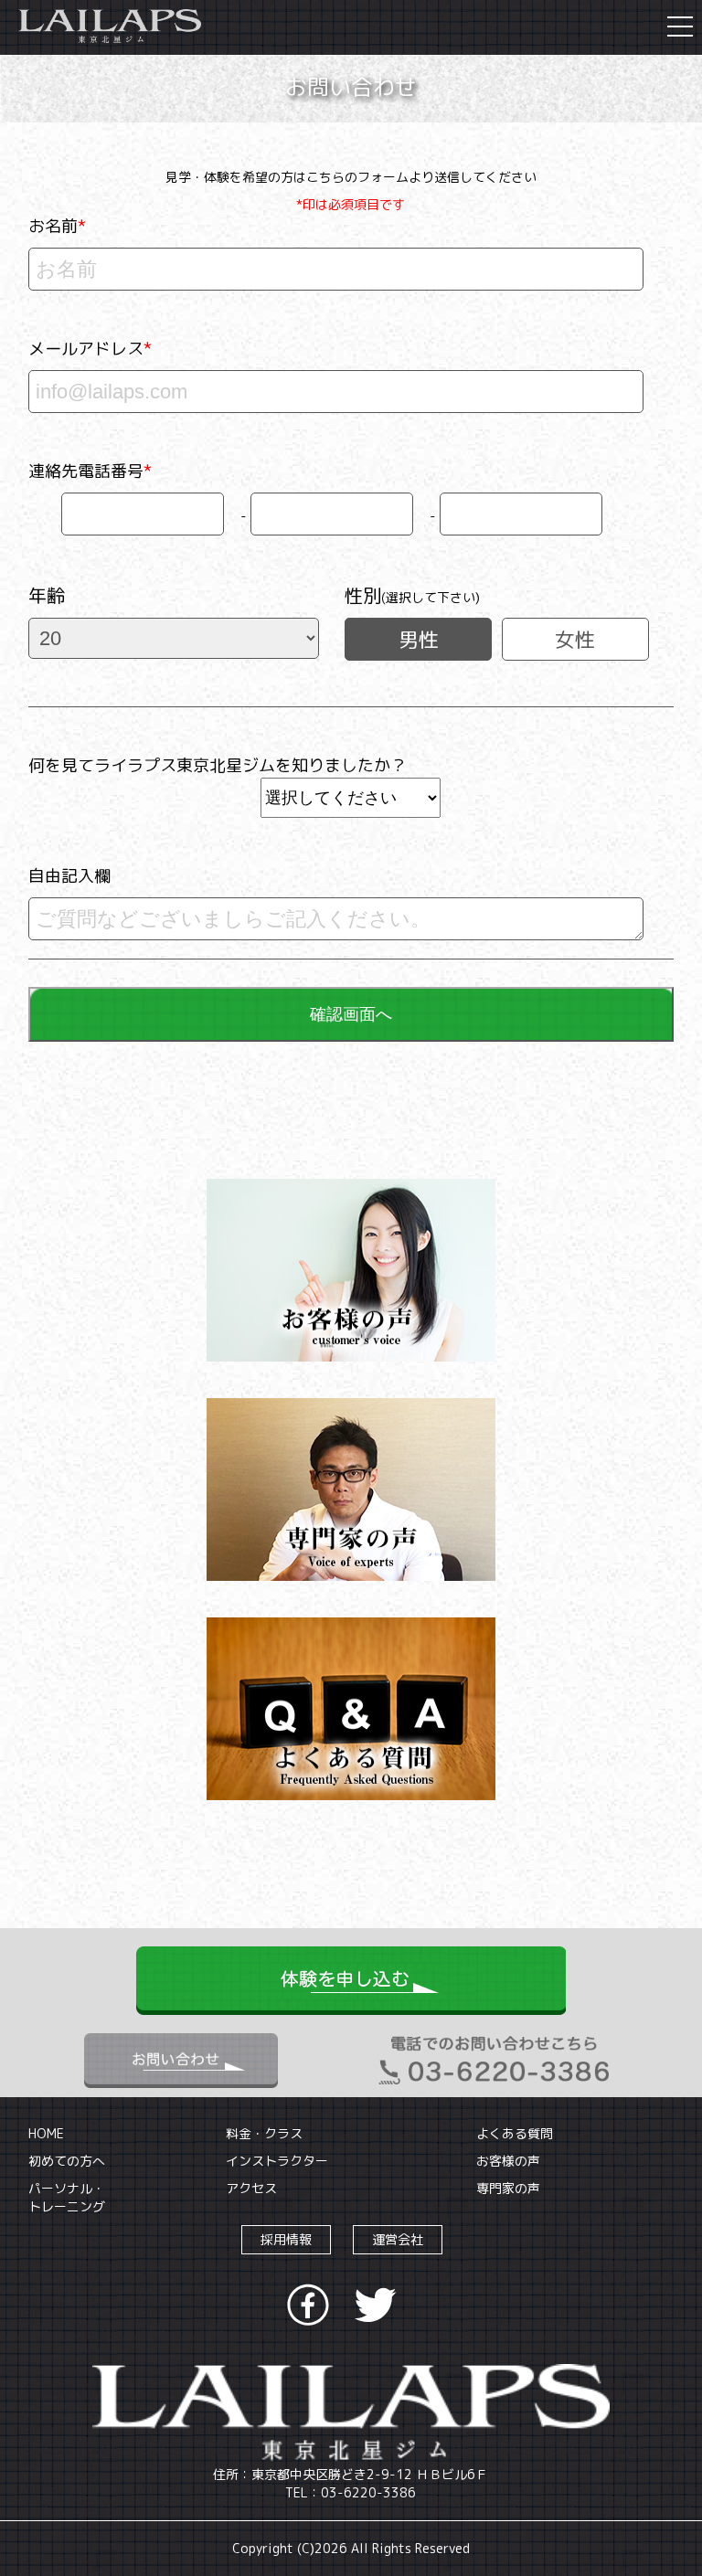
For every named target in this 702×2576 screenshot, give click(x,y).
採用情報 (286, 2239)
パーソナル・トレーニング (67, 2197)
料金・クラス (264, 2133)
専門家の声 (508, 2188)
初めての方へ (67, 2161)
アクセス (251, 2188)
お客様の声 (508, 2161)
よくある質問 (515, 2133)
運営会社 (398, 2239)
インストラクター (277, 2161)
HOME (46, 2133)
